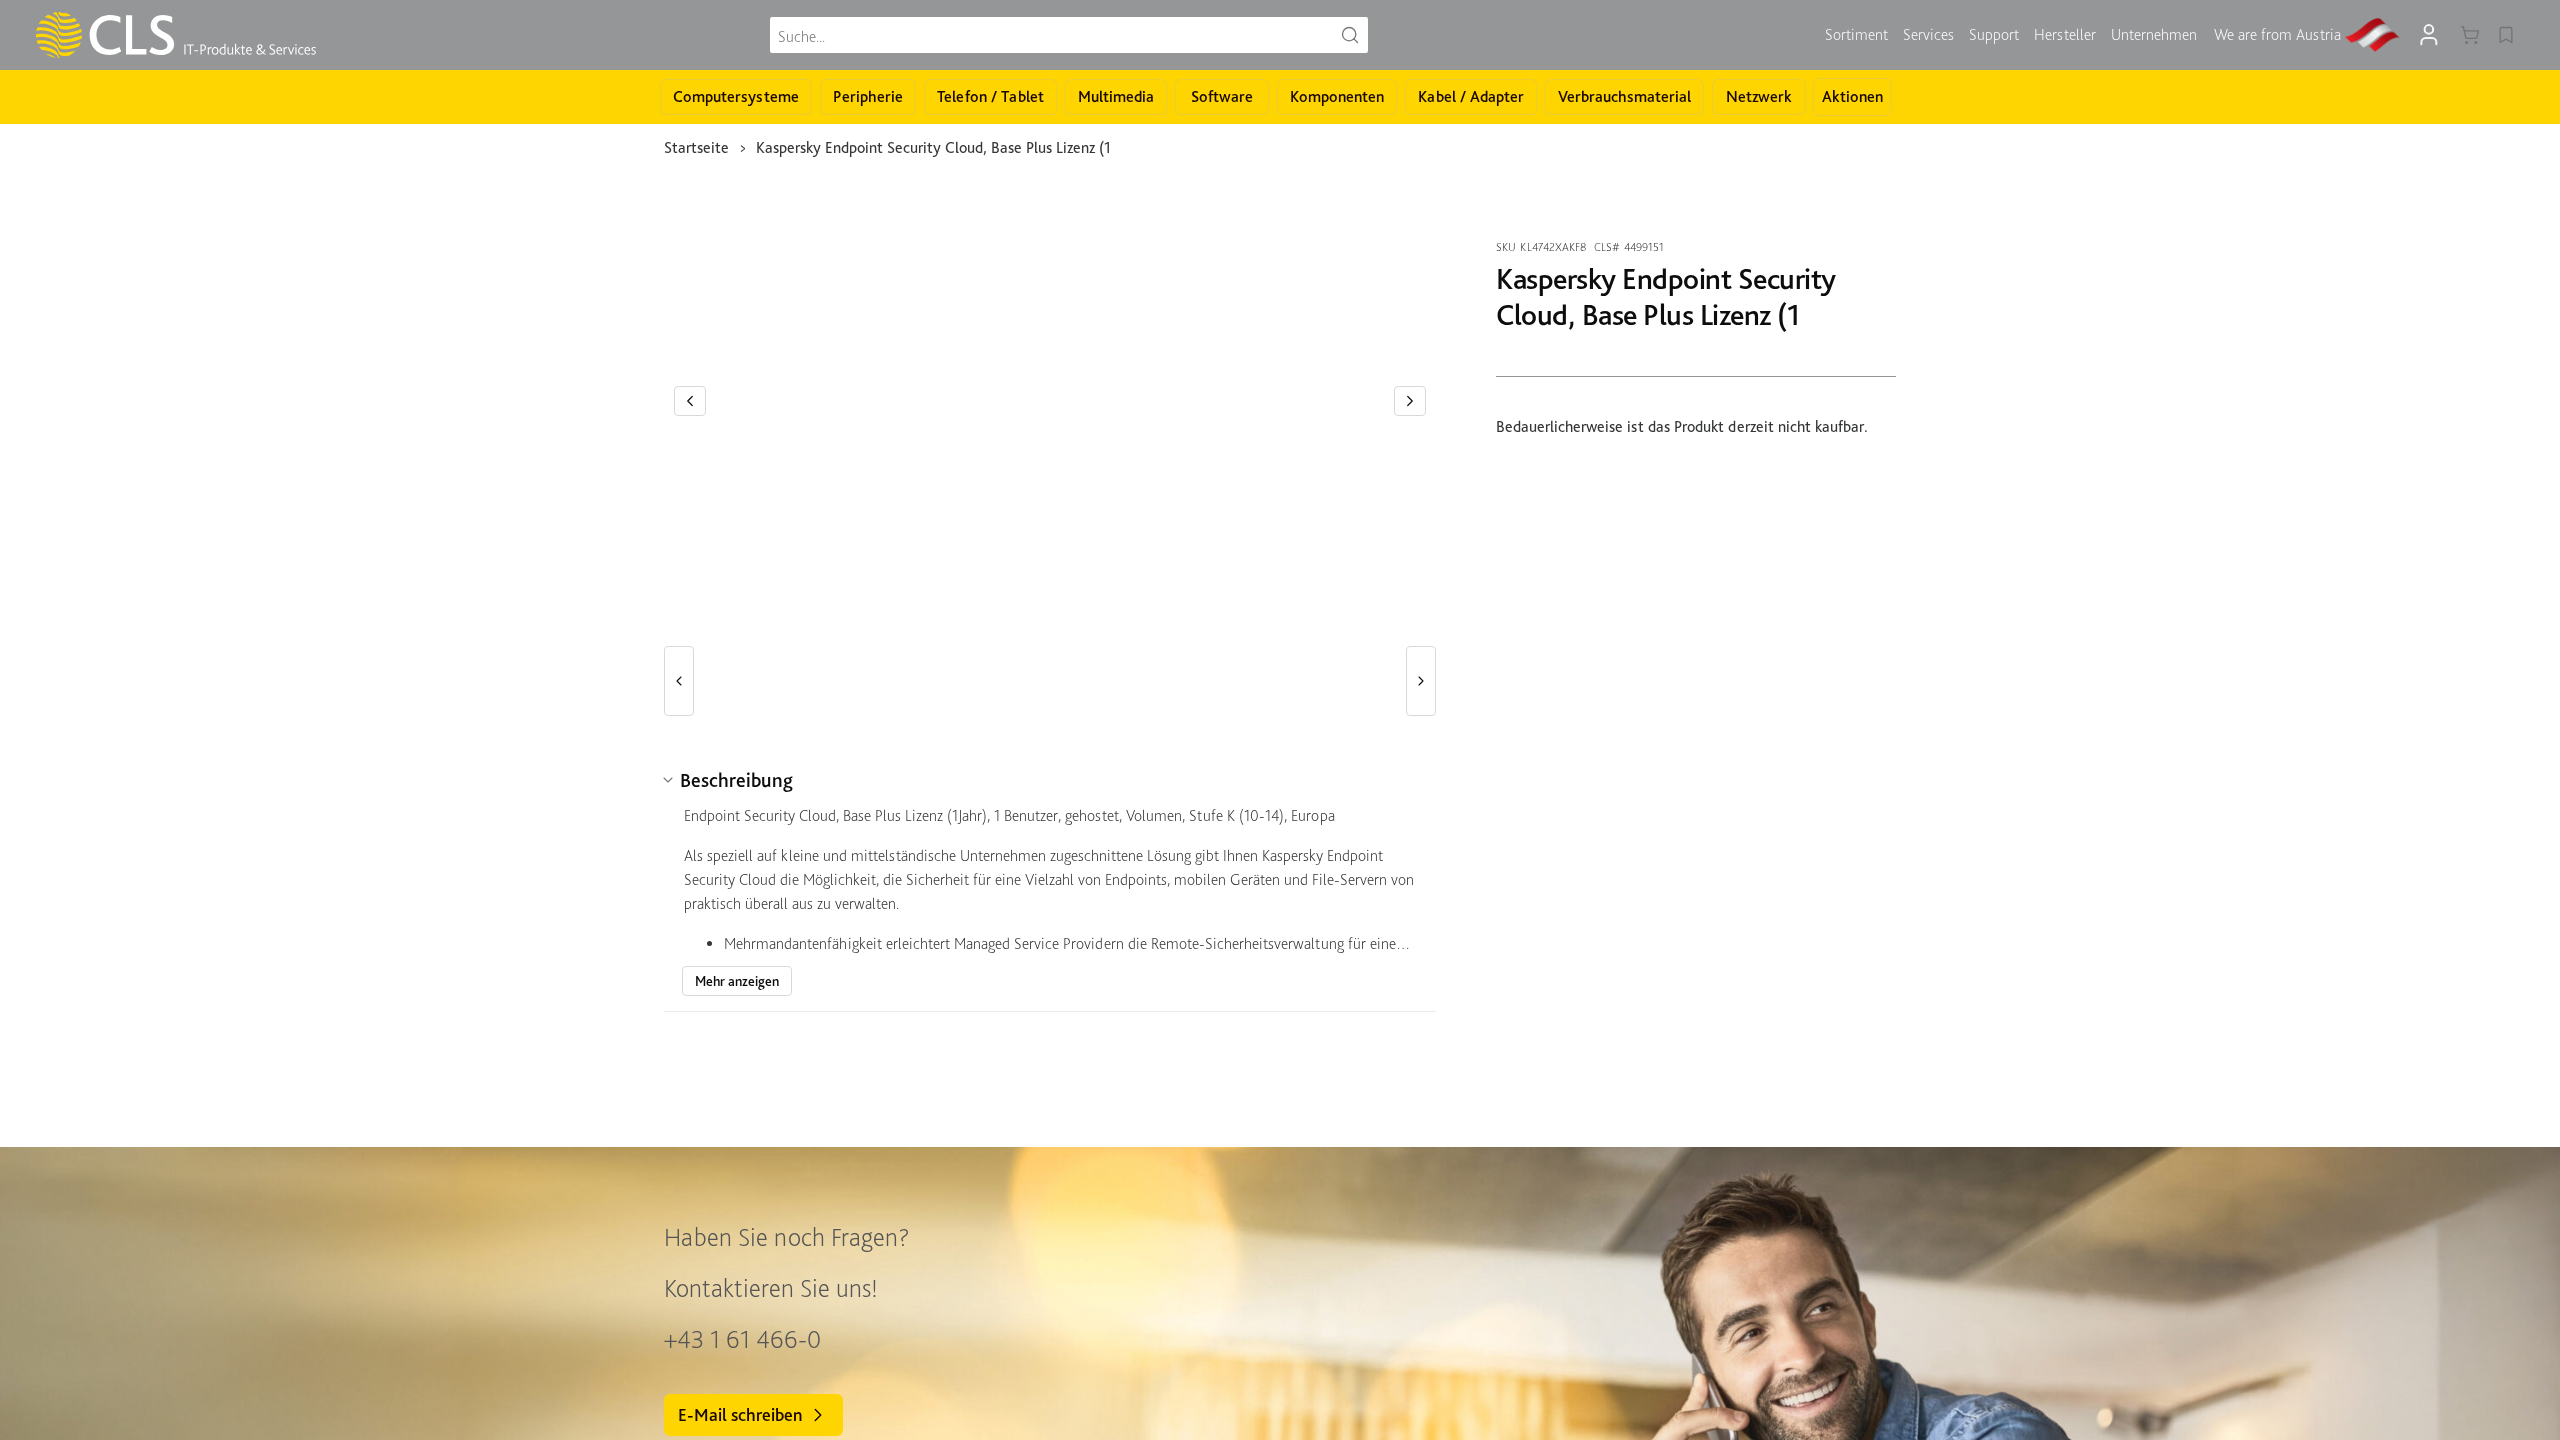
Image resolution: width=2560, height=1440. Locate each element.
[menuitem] (1856, 35)
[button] (690, 401)
